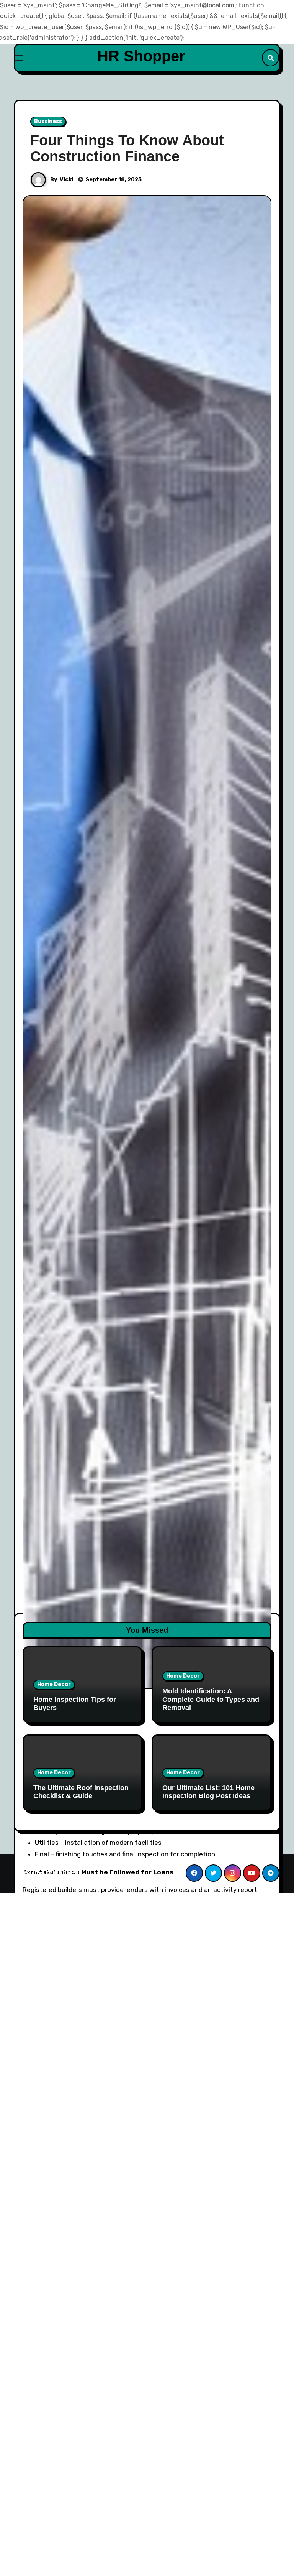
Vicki (66, 180)
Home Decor (54, 1684)
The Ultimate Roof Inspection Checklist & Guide (81, 1792)
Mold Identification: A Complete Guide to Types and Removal (211, 1699)
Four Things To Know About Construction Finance (127, 148)
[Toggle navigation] (19, 58)
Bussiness (48, 121)
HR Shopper (141, 56)
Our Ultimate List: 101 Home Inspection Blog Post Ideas (208, 1792)
